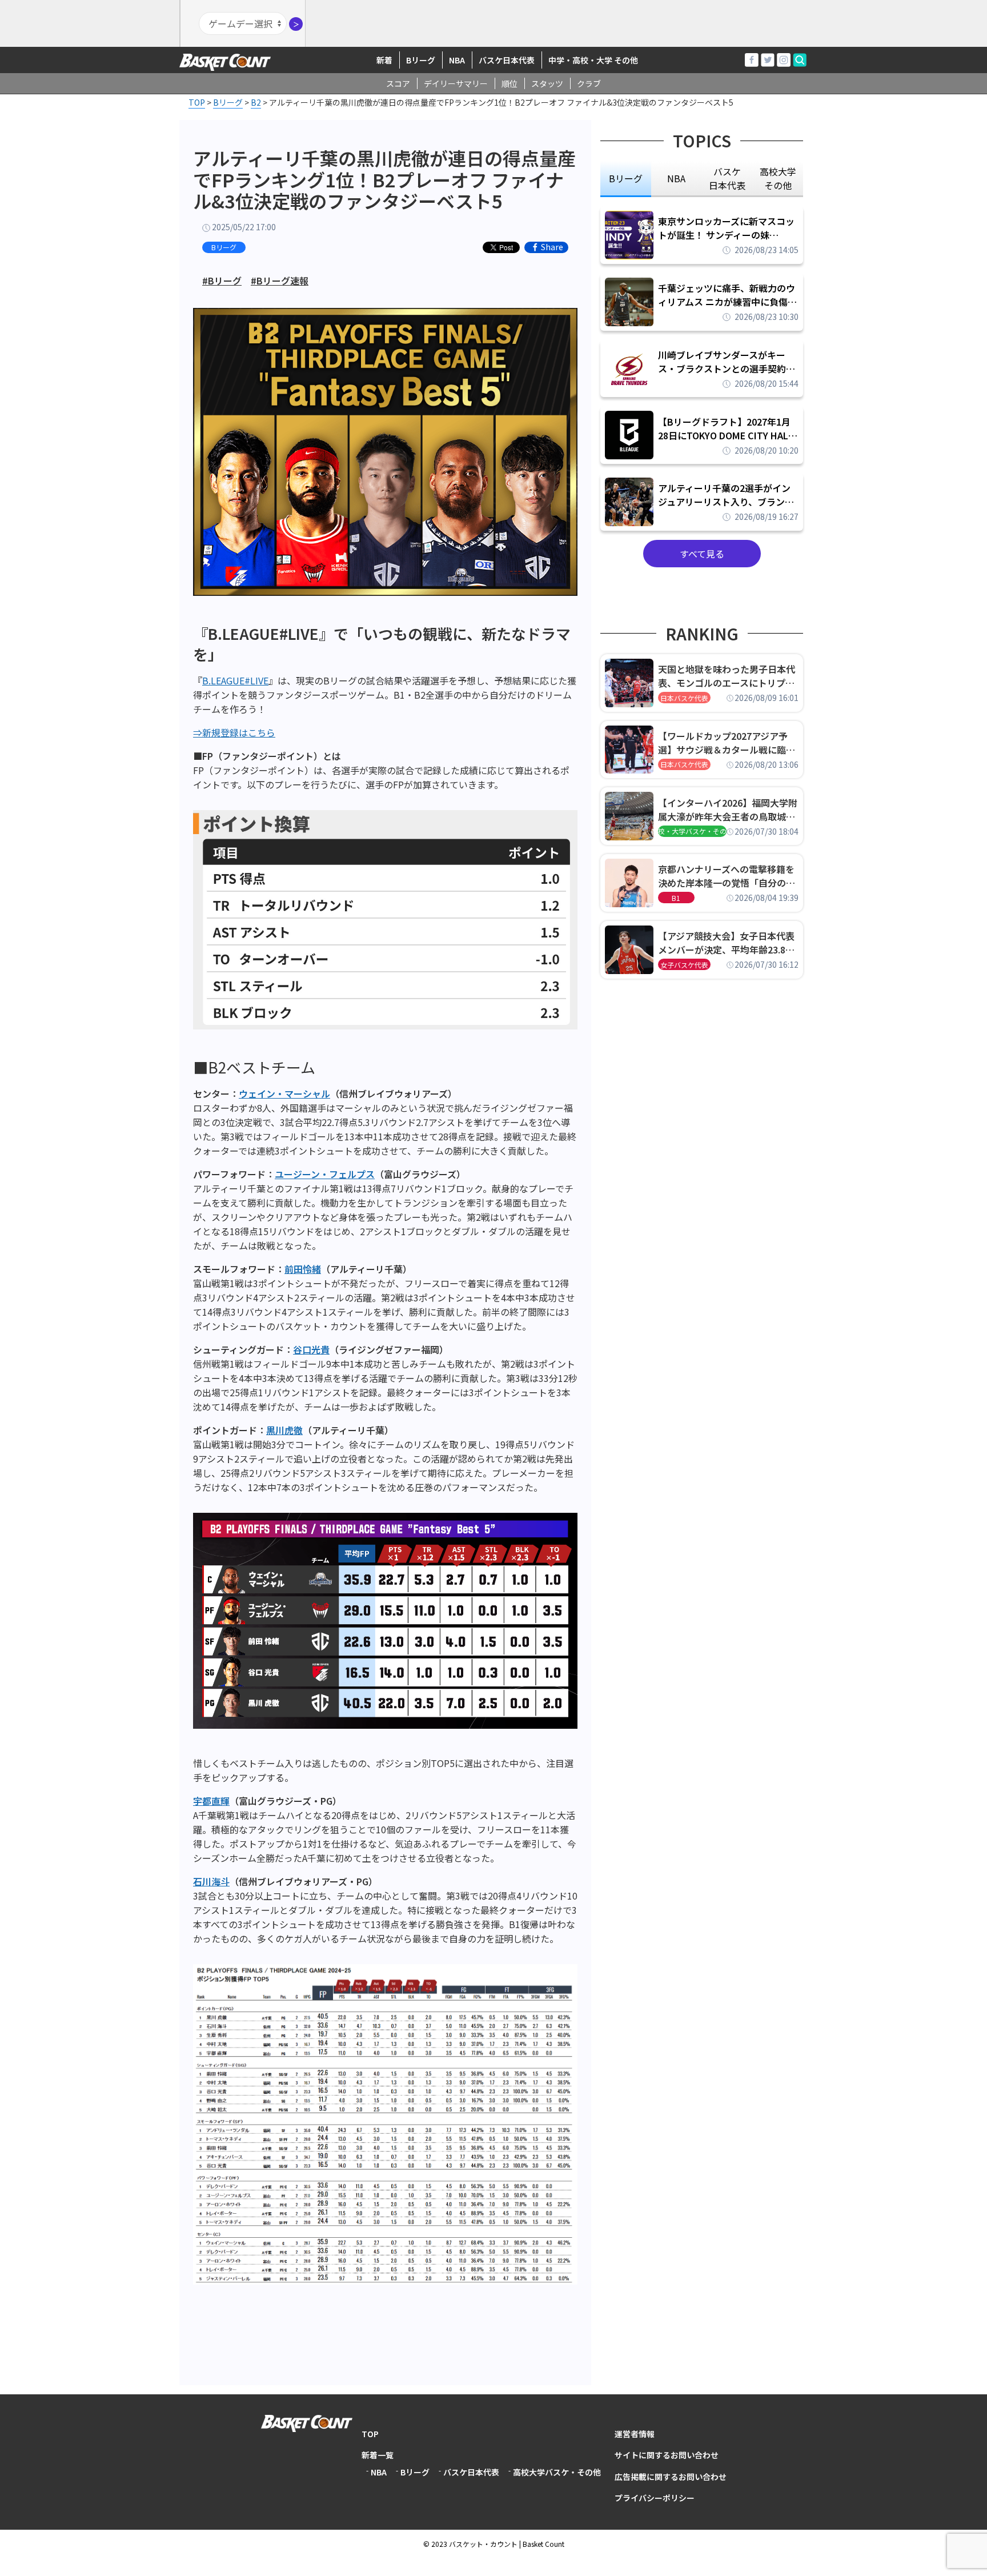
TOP (370, 2434)
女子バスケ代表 (684, 965)
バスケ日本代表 (507, 60)
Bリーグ (421, 60)
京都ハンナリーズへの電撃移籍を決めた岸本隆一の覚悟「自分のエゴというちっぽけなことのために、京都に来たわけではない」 (727, 876)
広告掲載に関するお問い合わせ (671, 2477)
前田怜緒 (303, 1269)
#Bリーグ (222, 281)
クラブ (589, 83)
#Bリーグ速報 (280, 281)
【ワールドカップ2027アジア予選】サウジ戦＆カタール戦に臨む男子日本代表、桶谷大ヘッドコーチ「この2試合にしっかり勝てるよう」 (727, 743)
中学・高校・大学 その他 (593, 60)
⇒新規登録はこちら (234, 732)
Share (552, 247)
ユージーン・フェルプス (325, 1174)
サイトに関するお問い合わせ (667, 2455)
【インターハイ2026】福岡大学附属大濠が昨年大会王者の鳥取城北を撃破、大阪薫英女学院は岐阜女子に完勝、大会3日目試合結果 (728, 810)
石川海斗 (211, 1881)
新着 (384, 60)
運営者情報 (635, 2434)
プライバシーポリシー (655, 2498)
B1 (676, 898)
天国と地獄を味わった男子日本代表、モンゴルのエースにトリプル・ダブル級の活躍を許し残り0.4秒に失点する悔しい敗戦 (728, 676)
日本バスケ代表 (684, 698)
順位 (509, 83)
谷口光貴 (311, 1349)
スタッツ (547, 83)
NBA (457, 60)
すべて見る (702, 554)
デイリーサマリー (456, 83)
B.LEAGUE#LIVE (235, 680)
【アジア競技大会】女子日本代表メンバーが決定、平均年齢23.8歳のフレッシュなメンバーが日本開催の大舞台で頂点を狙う (727, 943)
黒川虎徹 (284, 1430)
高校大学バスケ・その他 (557, 2472)
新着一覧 (378, 2455)
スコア (398, 83)
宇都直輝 (211, 1801)
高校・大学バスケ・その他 (692, 831)
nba (676, 178)
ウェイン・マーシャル (284, 1093)
